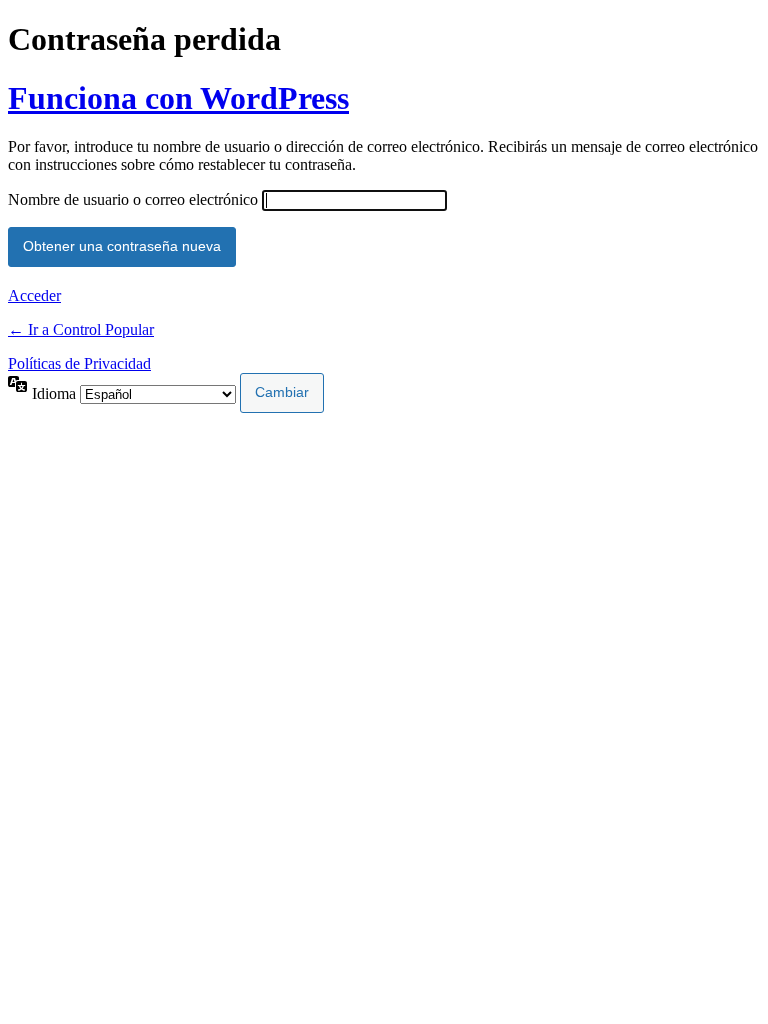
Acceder (34, 295)
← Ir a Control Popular (81, 329)
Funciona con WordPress (178, 98)
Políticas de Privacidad (79, 363)
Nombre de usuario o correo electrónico (133, 199)
